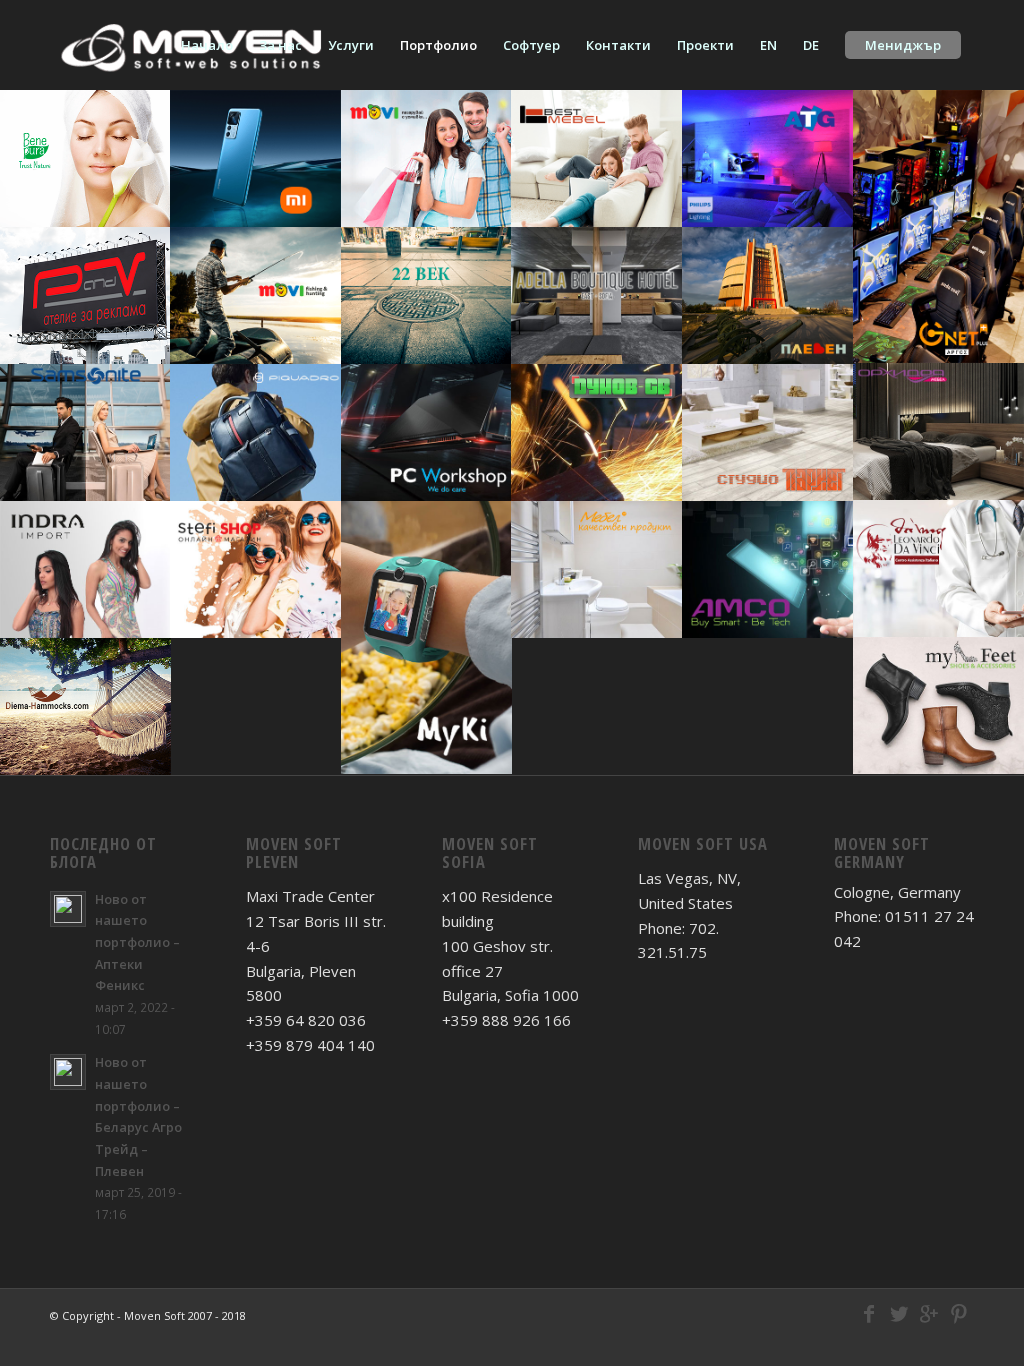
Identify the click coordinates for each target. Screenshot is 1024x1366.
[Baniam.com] (596, 569)
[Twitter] (899, 1314)
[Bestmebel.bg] (596, 158)
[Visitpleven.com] (767, 295)
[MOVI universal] (426, 158)
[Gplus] (929, 1314)
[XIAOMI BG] (255, 158)
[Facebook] (869, 1314)
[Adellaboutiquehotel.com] (596, 295)
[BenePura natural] (85, 158)
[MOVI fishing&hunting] (255, 295)
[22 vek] (426, 295)
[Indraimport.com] (85, 569)
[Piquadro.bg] (255, 432)
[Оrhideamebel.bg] (938, 431)
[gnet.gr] (938, 226)
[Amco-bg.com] (767, 569)
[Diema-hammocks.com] (85, 706)
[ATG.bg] (767, 158)
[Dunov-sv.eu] (596, 432)
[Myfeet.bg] (938, 705)
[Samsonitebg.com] (85, 432)
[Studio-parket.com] (767, 432)
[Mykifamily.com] (426, 637)
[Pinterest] (959, 1314)
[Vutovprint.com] (85, 295)
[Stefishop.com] (255, 569)
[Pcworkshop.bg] (426, 432)
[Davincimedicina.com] (938, 568)
